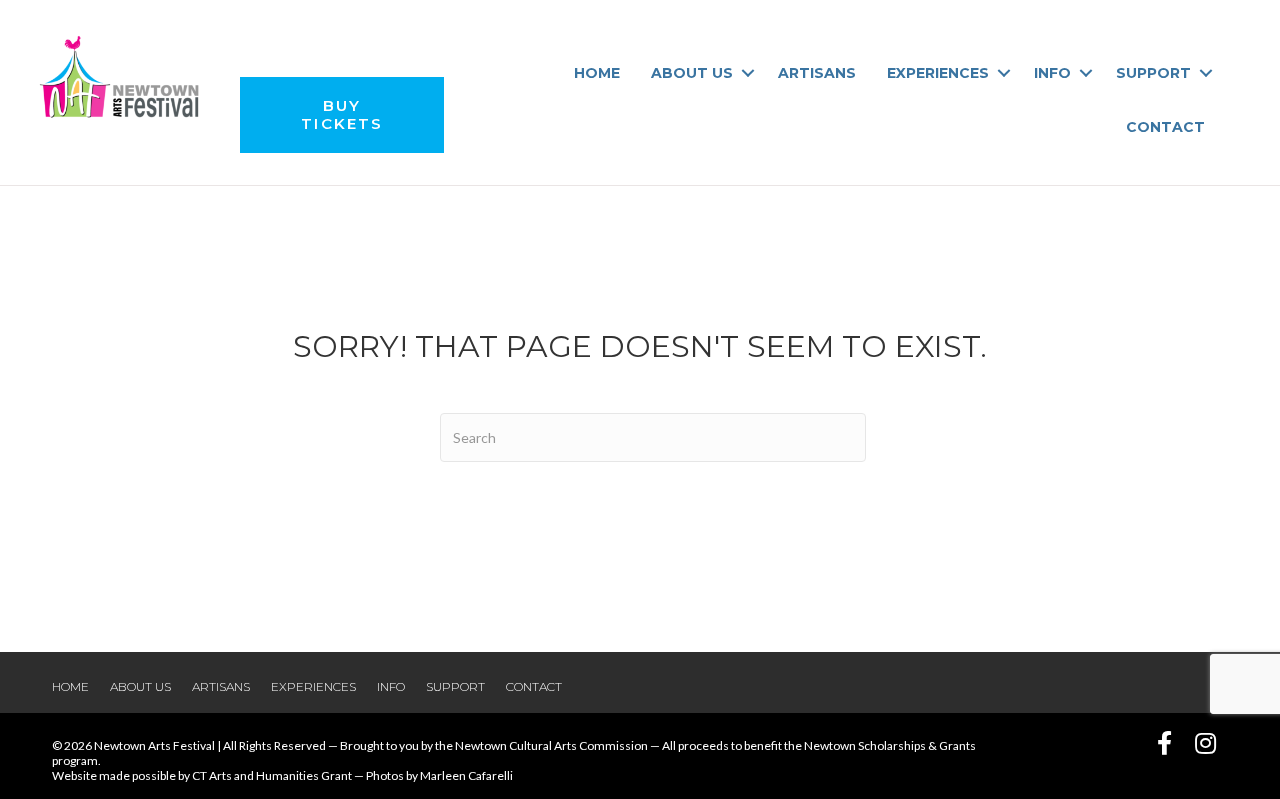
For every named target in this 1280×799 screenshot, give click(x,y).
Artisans (817, 73)
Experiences (938, 73)
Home (597, 73)
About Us (692, 73)
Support (1153, 73)
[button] (747, 73)
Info (1052, 73)
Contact (1165, 127)
